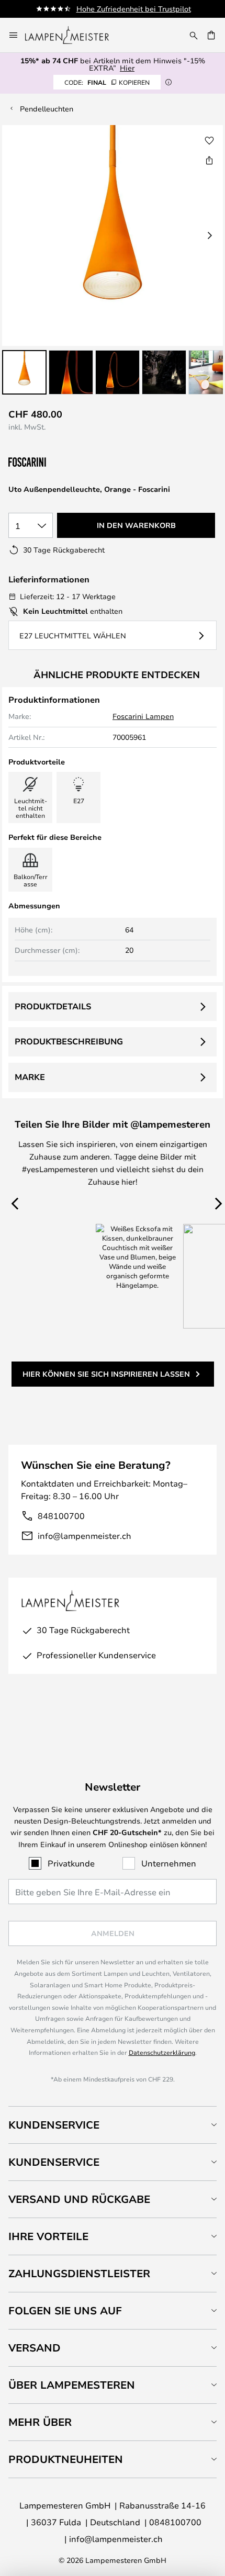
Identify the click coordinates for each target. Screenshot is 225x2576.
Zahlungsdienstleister (79, 2273)
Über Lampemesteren (72, 2385)
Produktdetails (53, 1006)
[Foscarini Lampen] (61, 462)
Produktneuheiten (66, 2459)
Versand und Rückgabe (79, 2199)
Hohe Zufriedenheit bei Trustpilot (134, 9)
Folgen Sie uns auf (65, 2310)
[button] (24, 372)
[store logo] (73, 35)
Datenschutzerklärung (162, 2052)
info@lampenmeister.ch (85, 1536)
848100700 (61, 1516)
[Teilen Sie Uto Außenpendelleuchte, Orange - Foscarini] (209, 160)
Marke (30, 1077)
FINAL (107, 82)
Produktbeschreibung (69, 1041)
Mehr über (40, 2422)
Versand (35, 2348)
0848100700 (175, 2522)
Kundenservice (54, 2125)
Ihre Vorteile (48, 2236)
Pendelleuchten (47, 109)
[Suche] (194, 35)
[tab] (113, 2125)
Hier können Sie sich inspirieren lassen (106, 1374)
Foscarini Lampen (143, 716)
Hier (127, 68)
